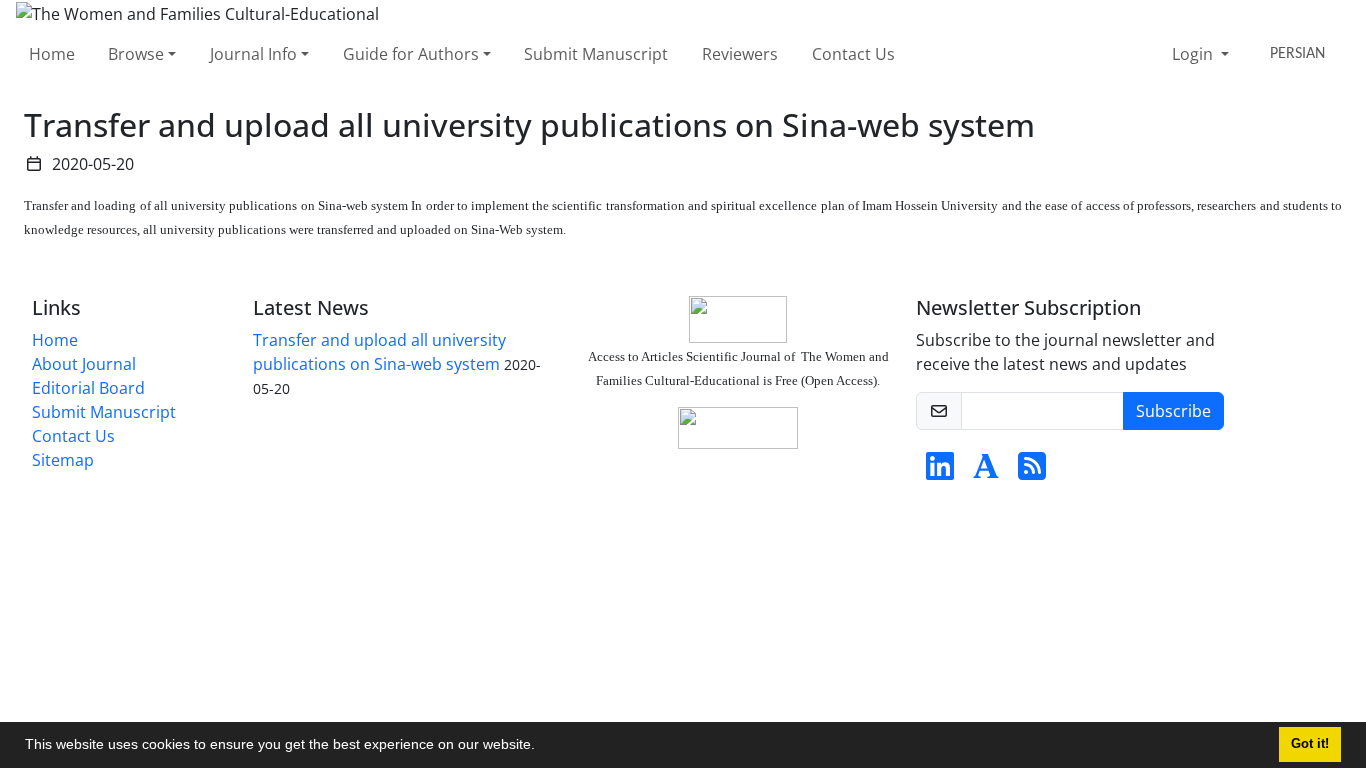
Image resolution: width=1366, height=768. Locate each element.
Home (52, 54)
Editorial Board (88, 388)
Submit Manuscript (596, 54)
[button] (542, 747)
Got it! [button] (1310, 744)
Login (1194, 54)
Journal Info (253, 54)
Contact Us (853, 54)
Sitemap (63, 460)
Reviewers (740, 54)
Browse (136, 54)
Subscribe (1173, 411)
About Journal (84, 364)
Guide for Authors (411, 54)
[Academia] (986, 472)
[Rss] (1032, 472)
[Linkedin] (940, 472)
